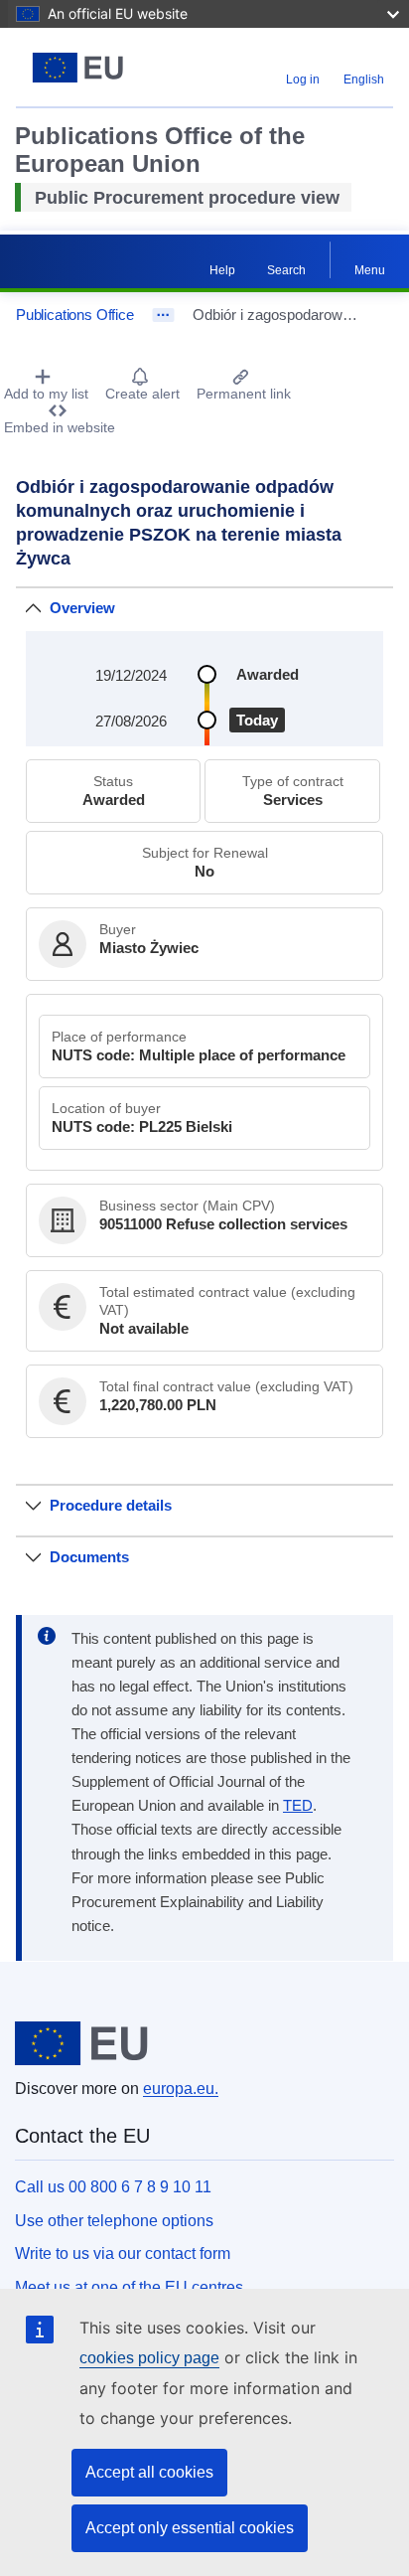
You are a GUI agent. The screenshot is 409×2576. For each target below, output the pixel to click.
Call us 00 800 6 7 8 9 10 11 (113, 2187)
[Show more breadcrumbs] (163, 315)
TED (298, 1806)
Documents (89, 1557)
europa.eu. (181, 2089)
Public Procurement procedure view (187, 198)
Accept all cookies (149, 2472)
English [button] (364, 80)
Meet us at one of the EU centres (129, 2287)
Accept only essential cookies (190, 2528)
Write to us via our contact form (123, 2254)
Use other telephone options (114, 2221)
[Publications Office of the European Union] (82, 68)
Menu (370, 270)
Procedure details (111, 1505)
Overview (82, 608)
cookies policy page (149, 2358)
